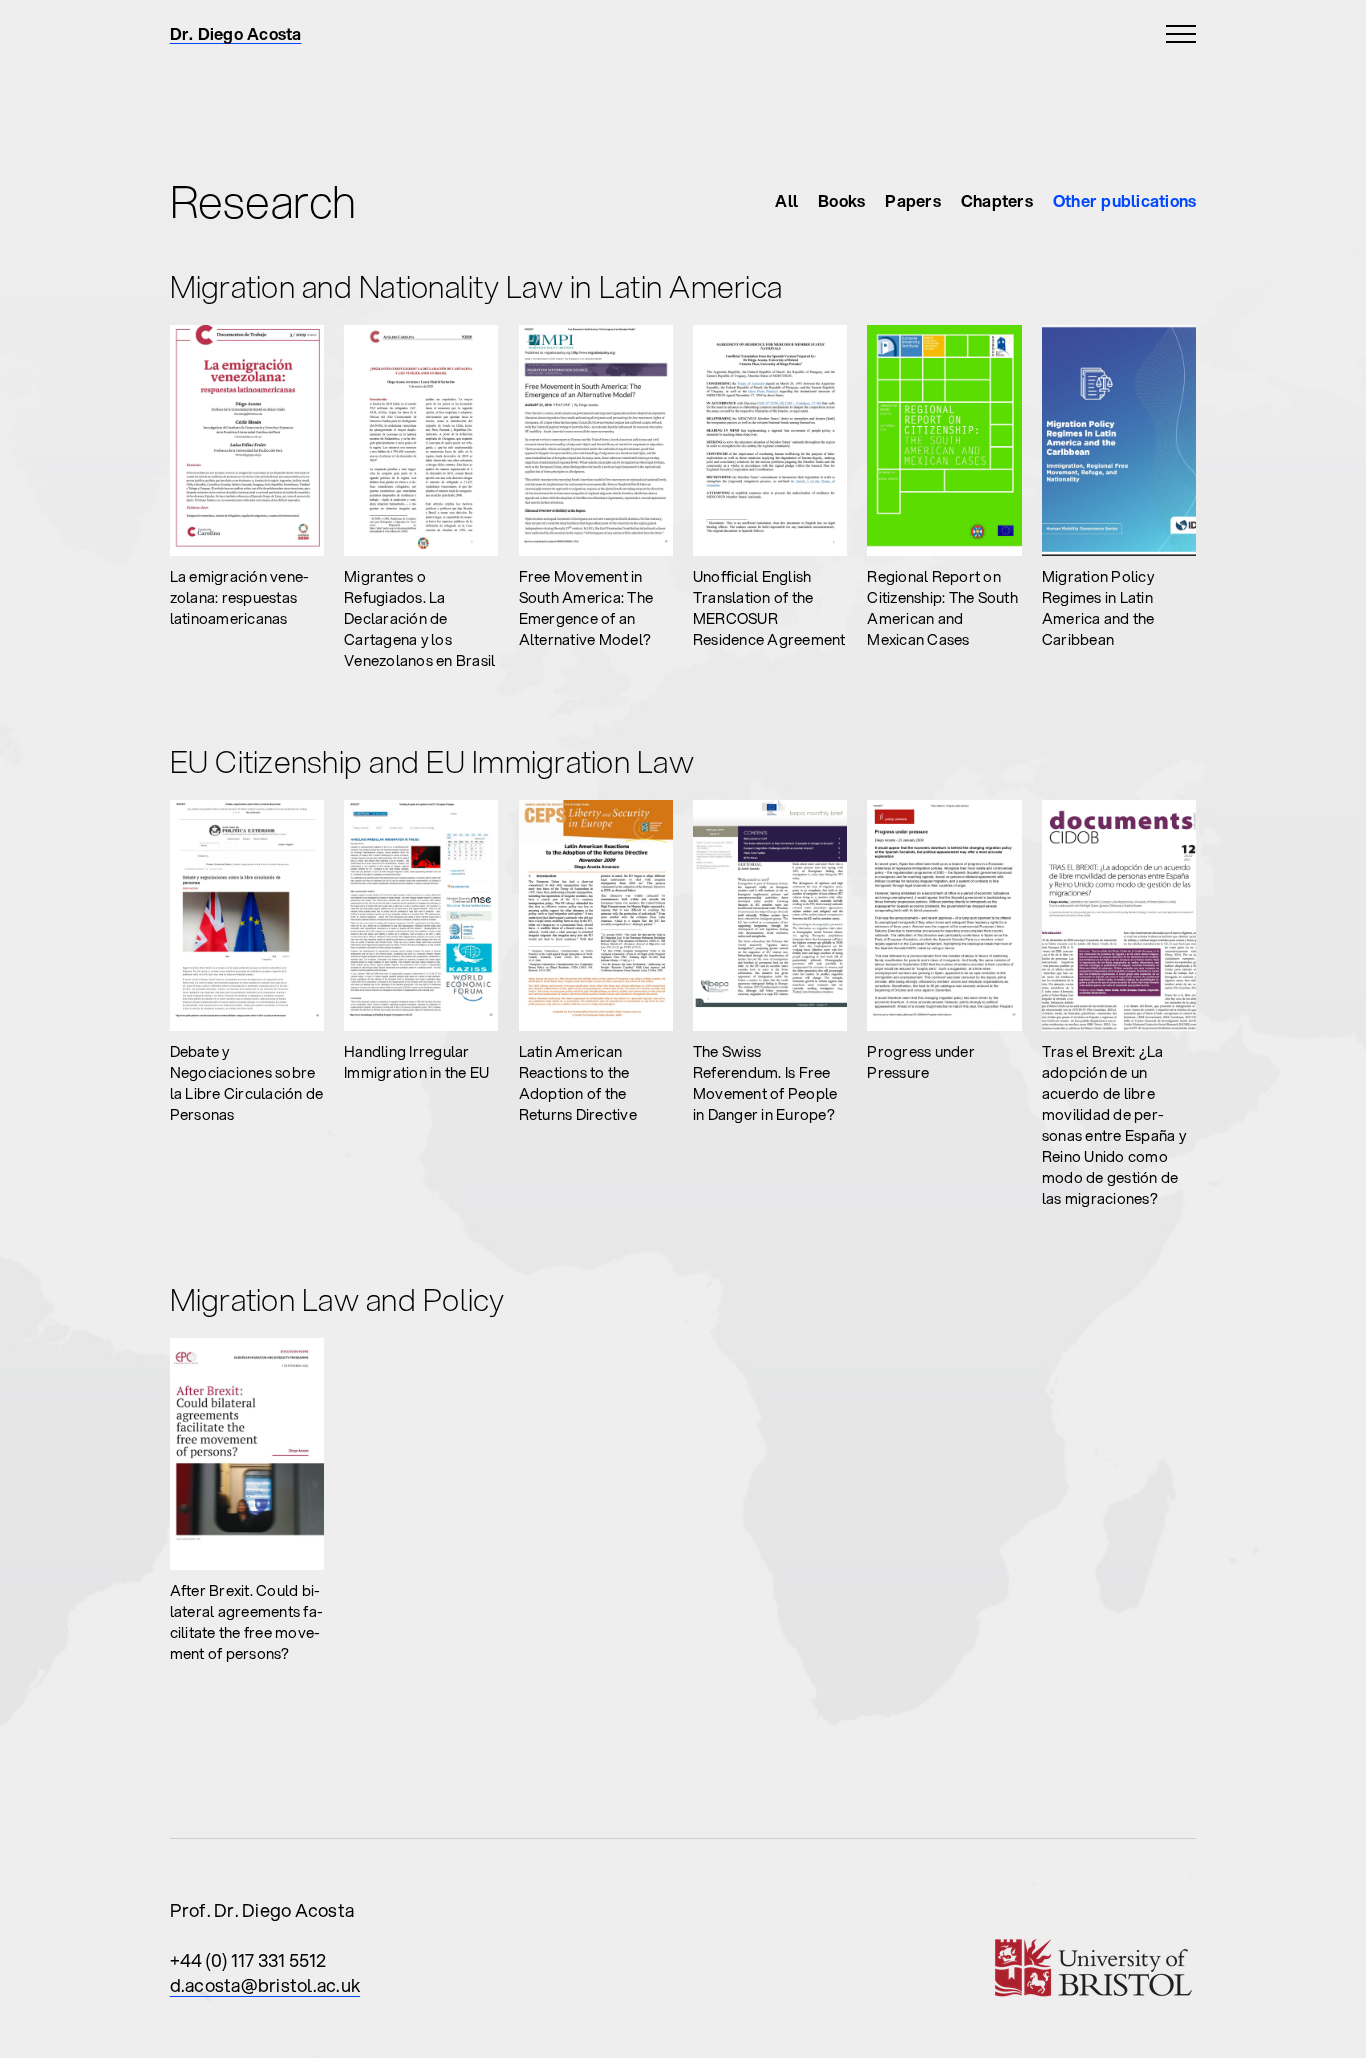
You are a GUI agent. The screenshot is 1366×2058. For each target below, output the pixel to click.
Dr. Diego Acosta (236, 34)
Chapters (997, 200)
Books (841, 200)
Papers (913, 200)
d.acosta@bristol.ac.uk (265, 1985)
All (786, 200)
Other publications (1125, 200)
